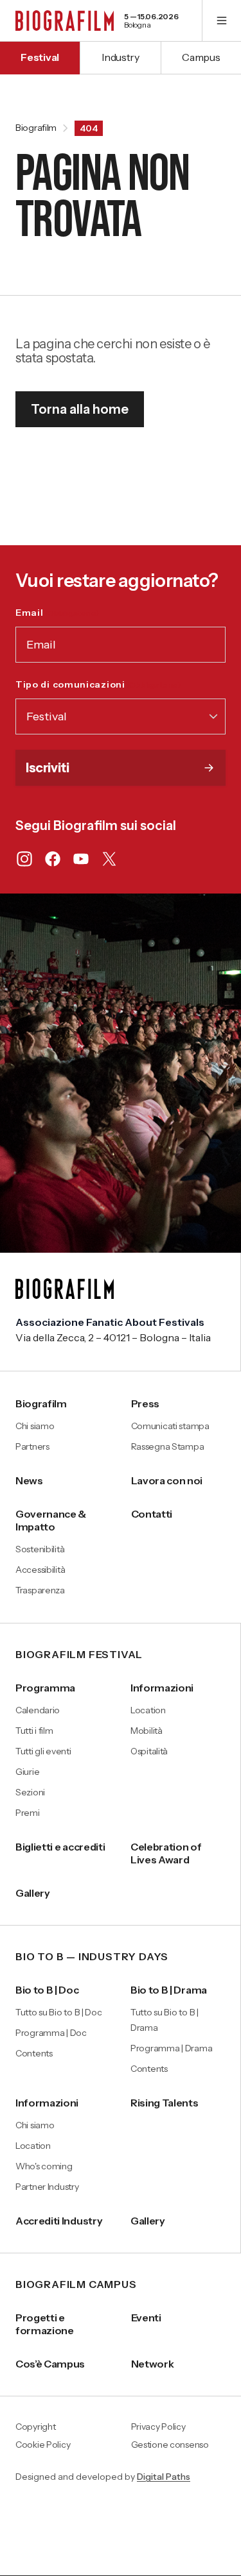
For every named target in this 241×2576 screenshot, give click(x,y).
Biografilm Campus (76, 2285)
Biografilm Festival (79, 1655)
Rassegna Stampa (168, 1446)
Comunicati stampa (170, 1426)
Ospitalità (149, 1751)
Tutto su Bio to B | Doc (59, 2012)
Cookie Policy (43, 2445)
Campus (201, 57)
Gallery (33, 1893)
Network (153, 2364)
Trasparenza (40, 1590)
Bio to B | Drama (169, 1990)
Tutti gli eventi (43, 1751)
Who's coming (44, 2166)
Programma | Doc (51, 2033)
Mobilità (147, 1731)
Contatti (152, 1514)
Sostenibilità (40, 1549)
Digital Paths (164, 2477)
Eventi (146, 2318)
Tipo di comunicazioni (98, 684)
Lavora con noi (167, 1480)
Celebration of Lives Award (166, 1853)
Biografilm (36, 128)
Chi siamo (35, 1426)
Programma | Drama (171, 2048)
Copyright (35, 2427)
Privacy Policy (158, 2427)
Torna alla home (80, 409)
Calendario (38, 1710)
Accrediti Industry (59, 2221)
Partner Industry (47, 2187)
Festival (40, 57)
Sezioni (30, 1792)
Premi (28, 1813)
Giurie (27, 1772)
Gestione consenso (170, 2445)
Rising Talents (165, 2103)
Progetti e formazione (45, 2324)
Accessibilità (40, 1570)
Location (148, 1710)
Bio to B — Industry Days (92, 1957)
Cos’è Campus (50, 2364)
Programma (45, 1688)
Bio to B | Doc (47, 1990)
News (29, 1480)
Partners (32, 1446)
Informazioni (162, 1688)
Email (57, 613)
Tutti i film (34, 1731)
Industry (120, 57)
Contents (34, 2053)
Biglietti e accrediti (60, 1847)
